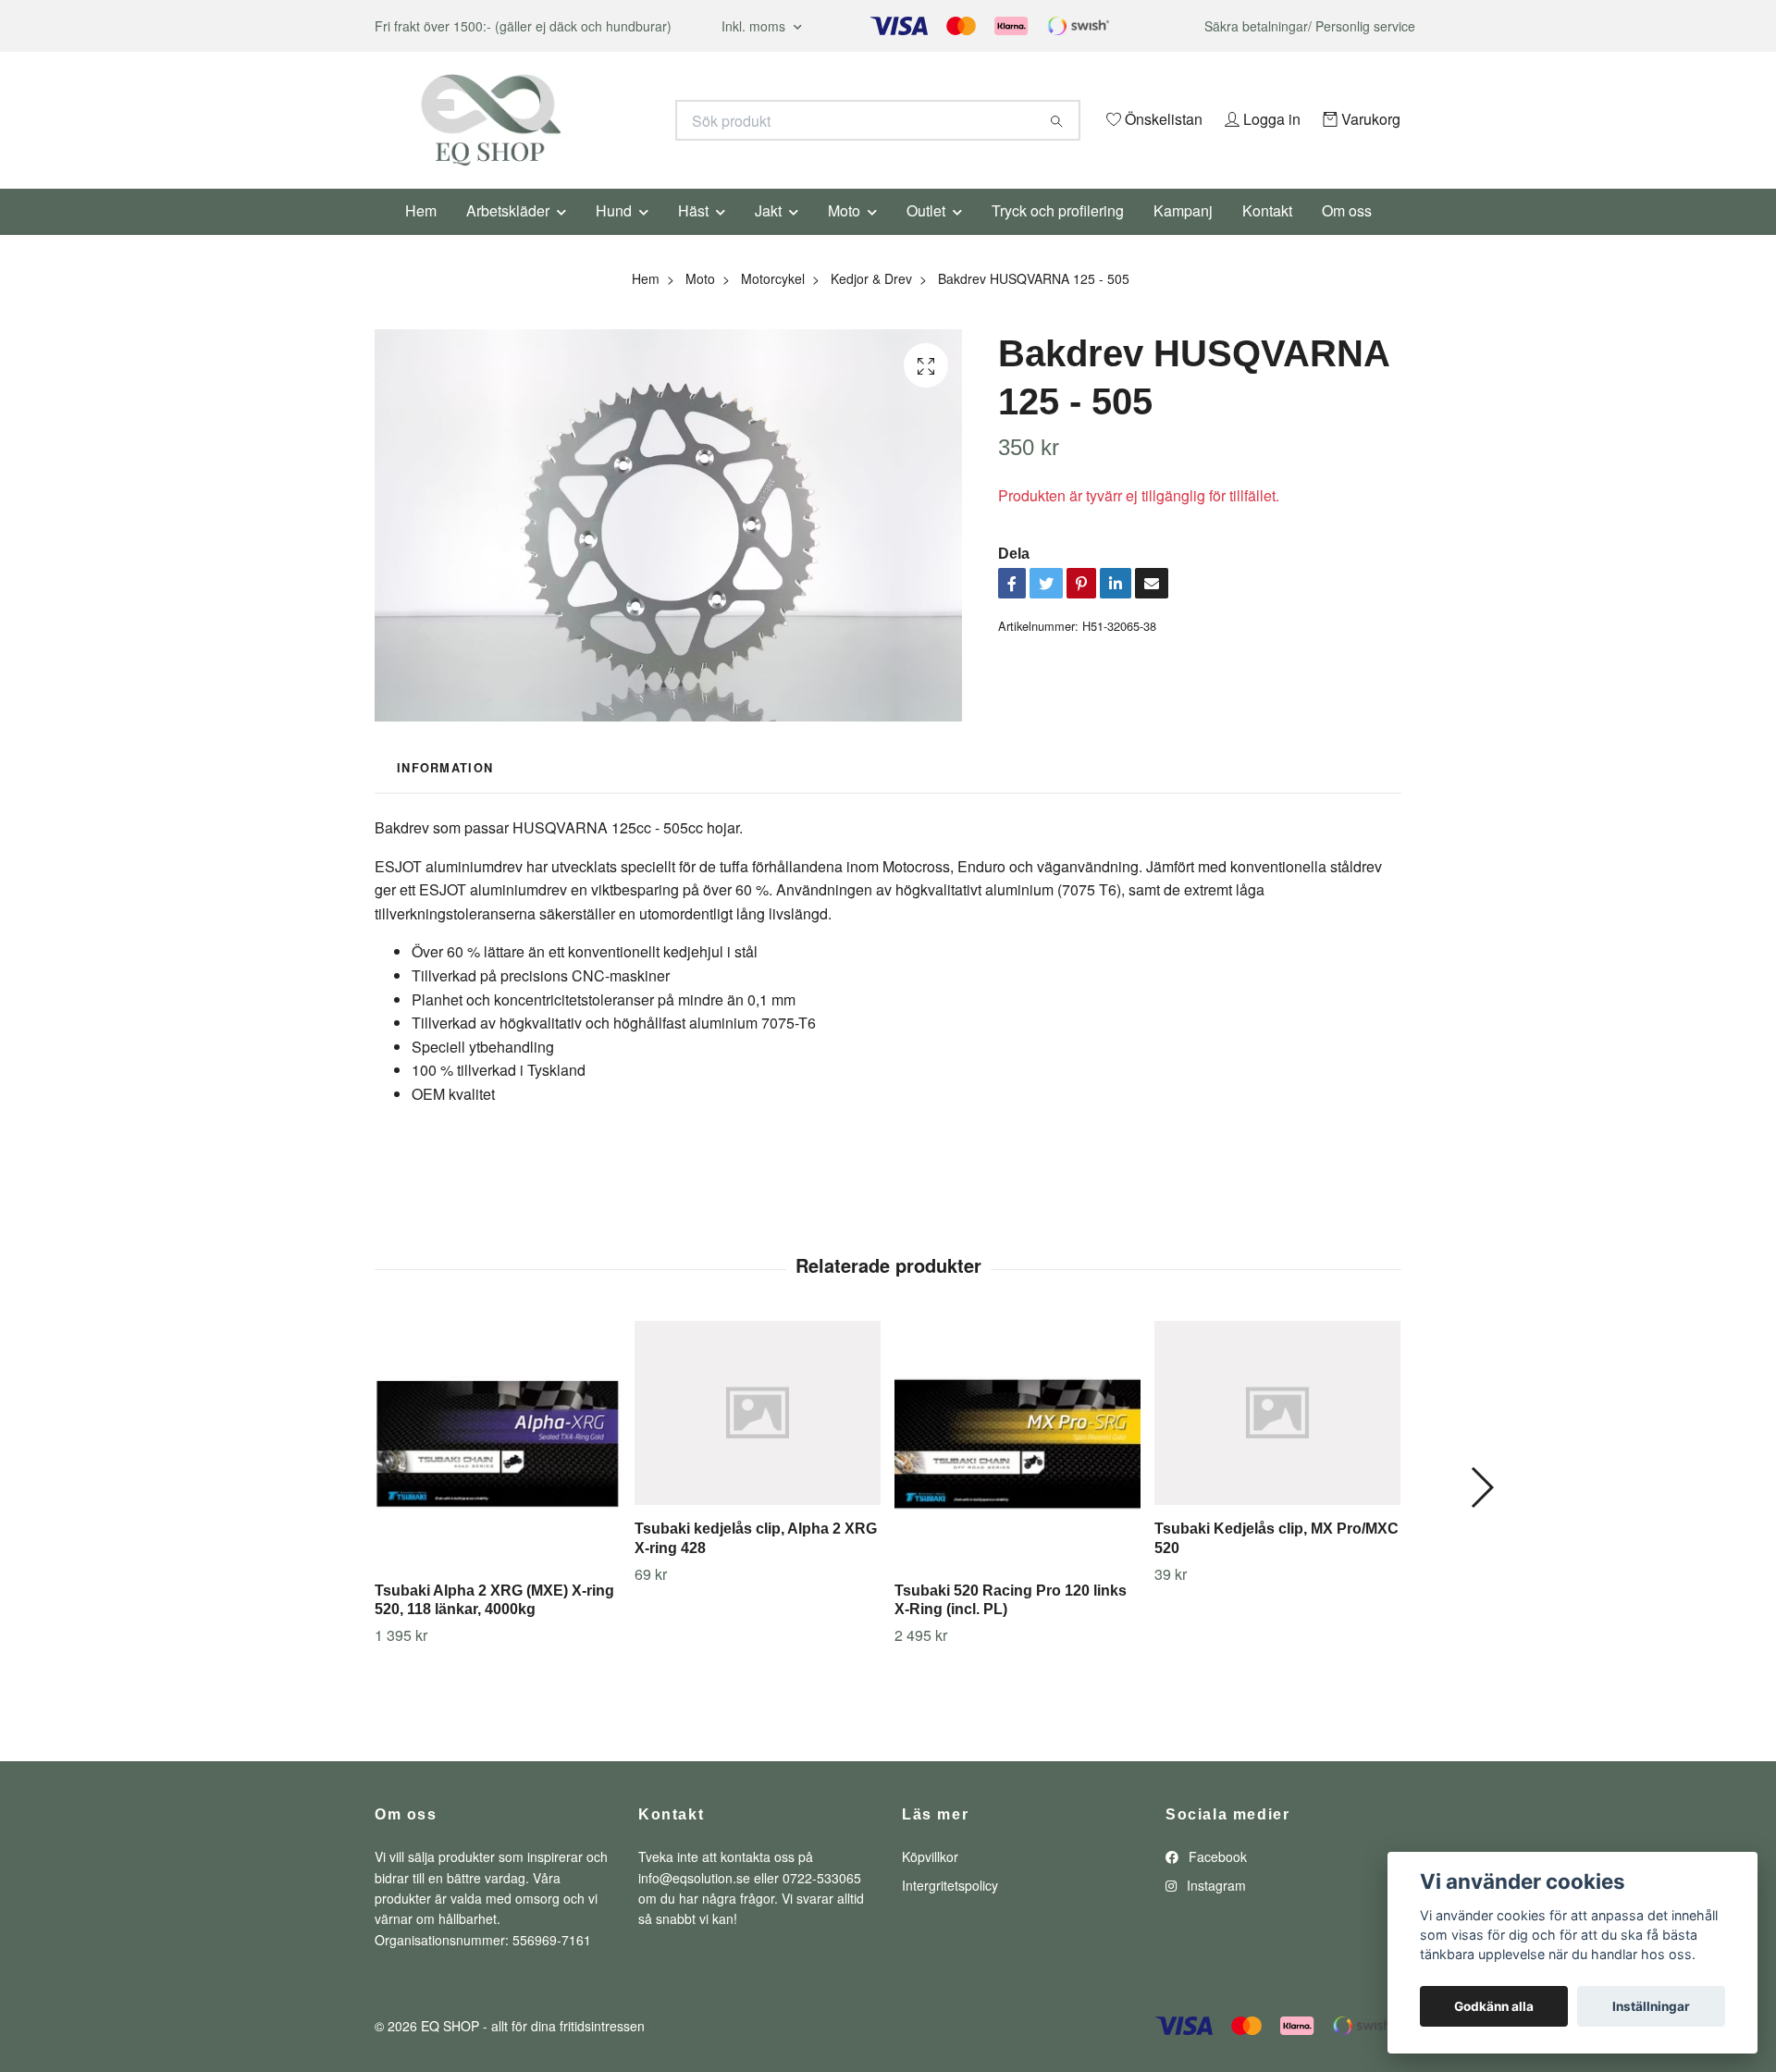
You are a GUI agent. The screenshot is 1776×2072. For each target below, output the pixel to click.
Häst (693, 235)
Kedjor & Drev (871, 303)
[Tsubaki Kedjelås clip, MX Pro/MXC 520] (1277, 1438)
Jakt (768, 235)
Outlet (926, 235)
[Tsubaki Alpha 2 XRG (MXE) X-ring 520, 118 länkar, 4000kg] (498, 1469)
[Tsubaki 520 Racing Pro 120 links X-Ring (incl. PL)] (1017, 1469)
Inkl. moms (755, 26)
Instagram (1215, 1910)
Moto (844, 235)
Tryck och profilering (1058, 235)
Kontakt (1267, 235)
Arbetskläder (508, 235)
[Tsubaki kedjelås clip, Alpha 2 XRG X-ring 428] (758, 1438)
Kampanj (1183, 235)
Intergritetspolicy (950, 1910)
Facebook (1216, 1882)
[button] (1481, 1513)
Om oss (1347, 235)
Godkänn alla (1494, 2006)
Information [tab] (445, 793)
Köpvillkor (930, 1882)
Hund (614, 235)
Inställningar (1651, 2006)
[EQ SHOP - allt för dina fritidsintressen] (632, 120)
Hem (421, 235)
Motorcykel (773, 303)
